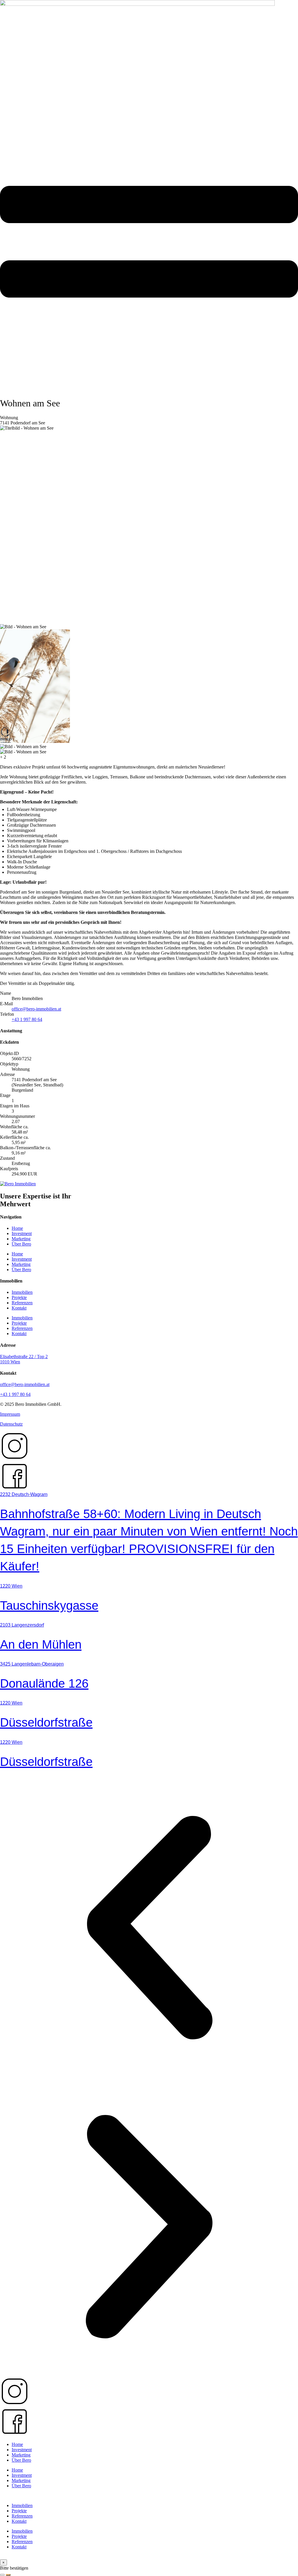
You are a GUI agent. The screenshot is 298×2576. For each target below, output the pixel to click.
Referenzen (22, 1303)
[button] (149, 1928)
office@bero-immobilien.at (36, 1009)
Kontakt (19, 1308)
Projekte (19, 1297)
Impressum (10, 1414)
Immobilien (22, 1292)
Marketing (21, 1239)
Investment (22, 1233)
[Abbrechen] (2, 2575)
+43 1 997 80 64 (27, 1019)
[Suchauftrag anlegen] (8, 2575)
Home (17, 1228)
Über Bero (21, 1244)
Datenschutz (11, 1424)
